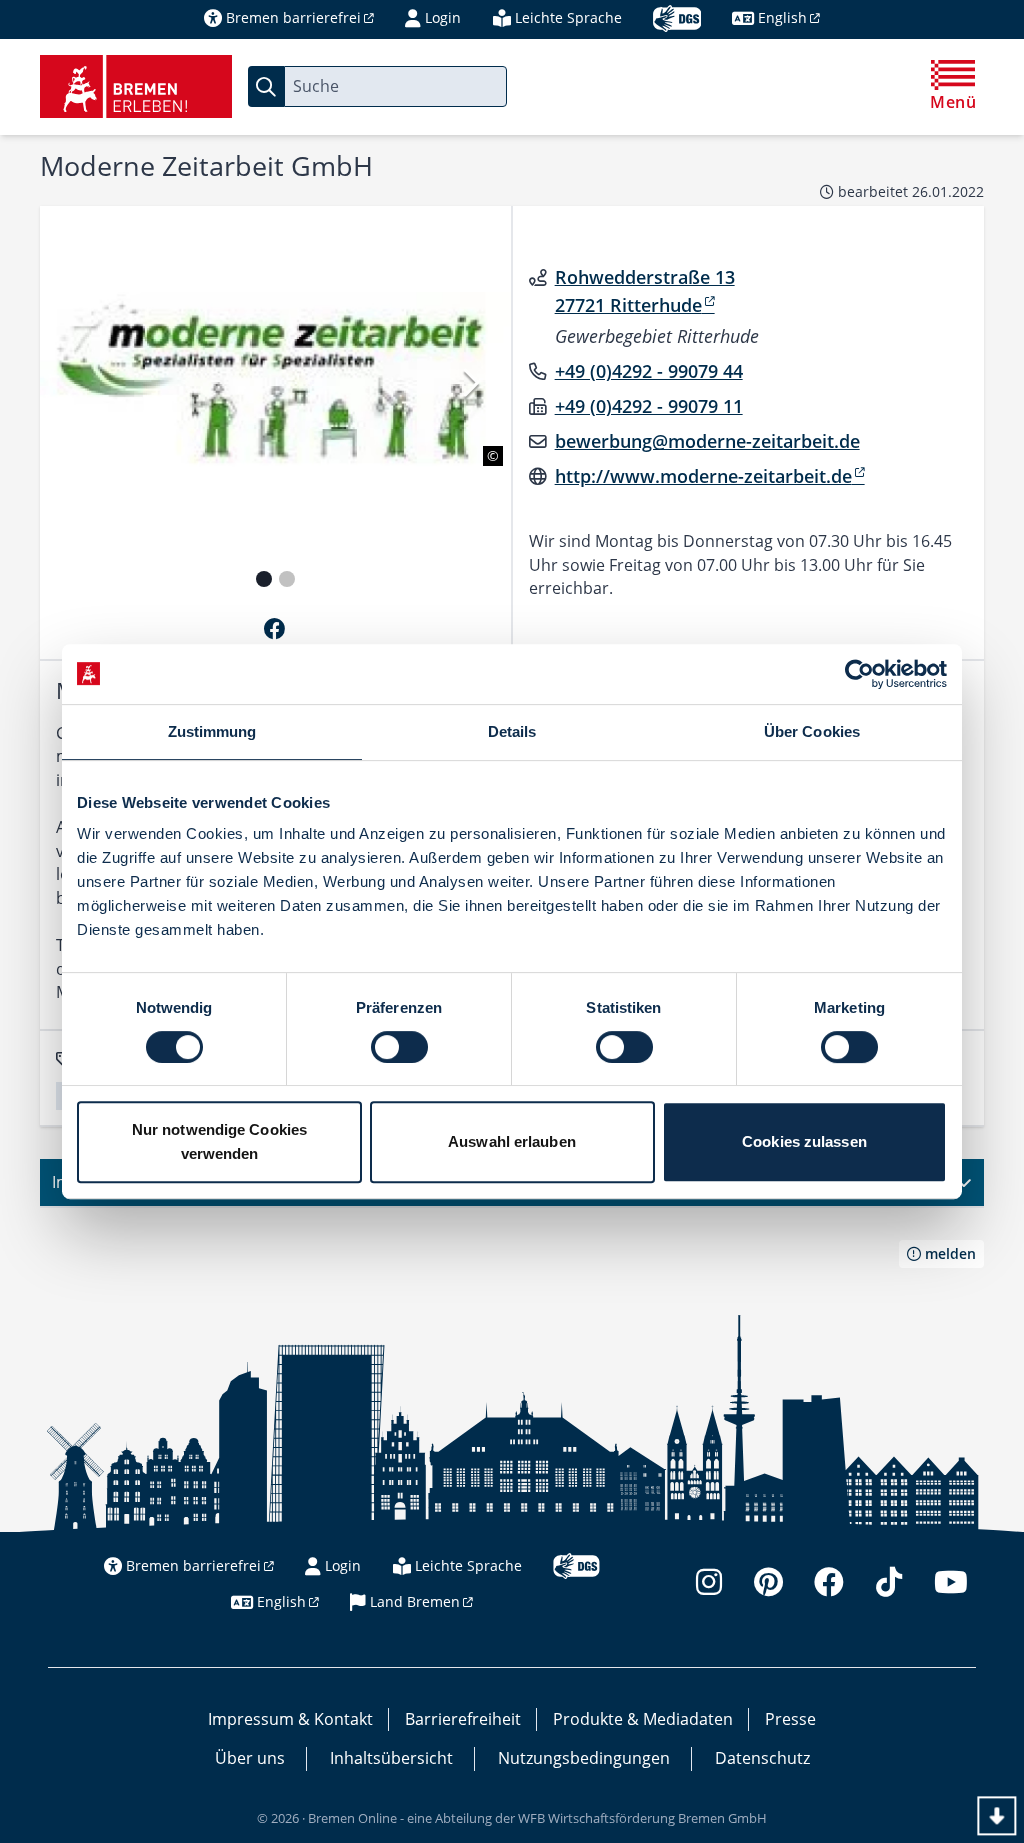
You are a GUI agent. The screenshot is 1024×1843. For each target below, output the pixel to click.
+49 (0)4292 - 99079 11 (649, 406)
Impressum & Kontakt (290, 1719)
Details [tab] (512, 731)
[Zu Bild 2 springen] (287, 579)
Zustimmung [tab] (212, 731)
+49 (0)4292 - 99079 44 (649, 371)
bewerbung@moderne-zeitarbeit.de (707, 441)
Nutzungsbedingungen (584, 1758)
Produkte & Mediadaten (643, 1719)
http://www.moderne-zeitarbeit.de (703, 476)
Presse (790, 1719)
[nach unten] (996, 1815)
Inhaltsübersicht (391, 1758)
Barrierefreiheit (463, 1719)
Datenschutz (762, 1758)
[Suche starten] (266, 86)
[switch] (399, 1047)
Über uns (250, 1758)
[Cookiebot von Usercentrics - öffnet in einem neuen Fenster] (859, 674)
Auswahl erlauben (512, 1141)
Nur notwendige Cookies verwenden (219, 1141)
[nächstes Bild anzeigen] (469, 382)
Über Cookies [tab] (812, 731)
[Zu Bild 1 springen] (264, 579)
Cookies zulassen (804, 1141)
